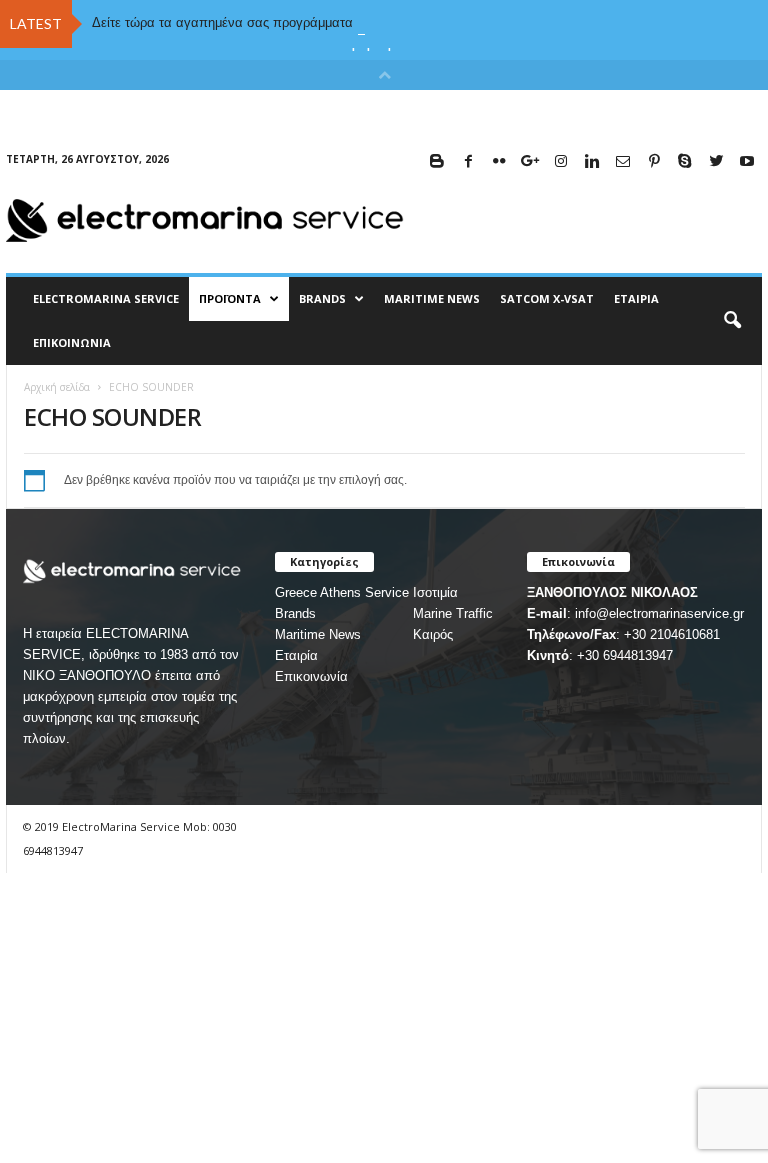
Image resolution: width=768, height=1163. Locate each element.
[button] (732, 321)
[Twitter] (716, 162)
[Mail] (623, 162)
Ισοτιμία (435, 592)
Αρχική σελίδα (57, 387)
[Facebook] (468, 162)
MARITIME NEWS (432, 298)
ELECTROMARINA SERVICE (106, 298)
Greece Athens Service (342, 592)
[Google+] (530, 162)
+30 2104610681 (672, 634)
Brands (295, 613)
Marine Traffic (453, 613)
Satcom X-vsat (547, 298)
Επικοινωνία (72, 342)
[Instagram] (561, 162)
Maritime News (318, 634)
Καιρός (433, 634)
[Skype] (685, 162)
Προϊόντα (230, 298)
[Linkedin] (592, 162)
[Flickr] (499, 162)
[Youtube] (747, 162)
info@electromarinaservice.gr (659, 613)
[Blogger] (437, 162)
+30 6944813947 (625, 655)
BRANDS (322, 298)
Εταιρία (636, 298)
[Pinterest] (654, 162)
